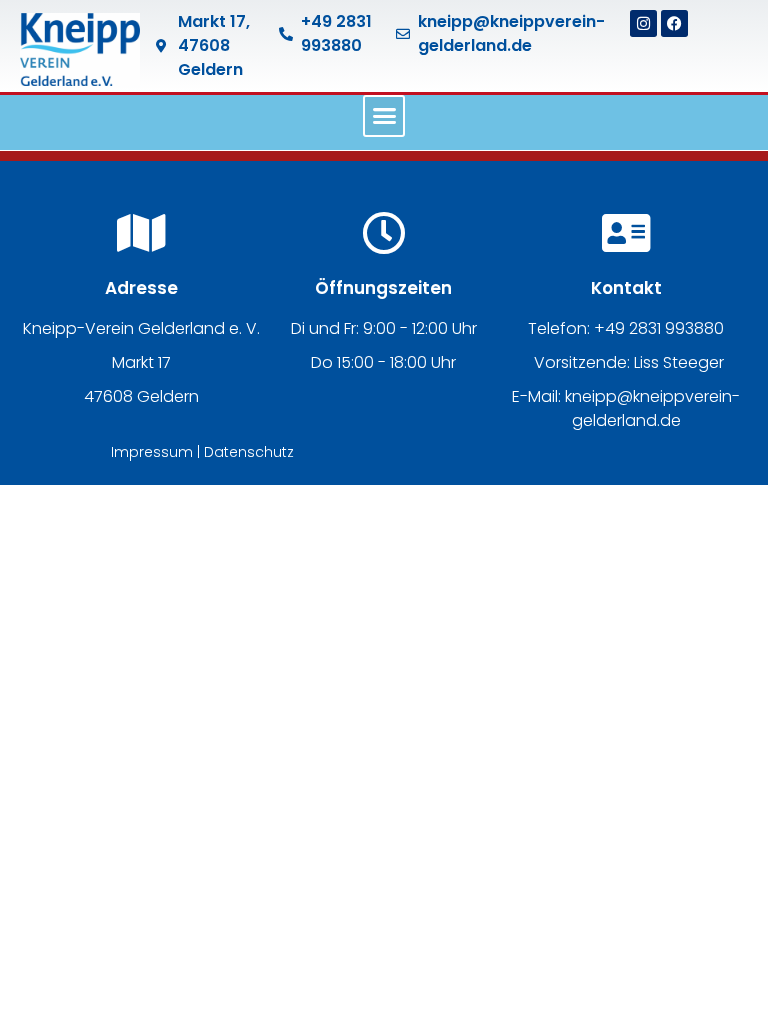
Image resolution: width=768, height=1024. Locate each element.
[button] (384, 116)
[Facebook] (674, 23)
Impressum (152, 452)
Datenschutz (249, 452)
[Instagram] (643, 23)
